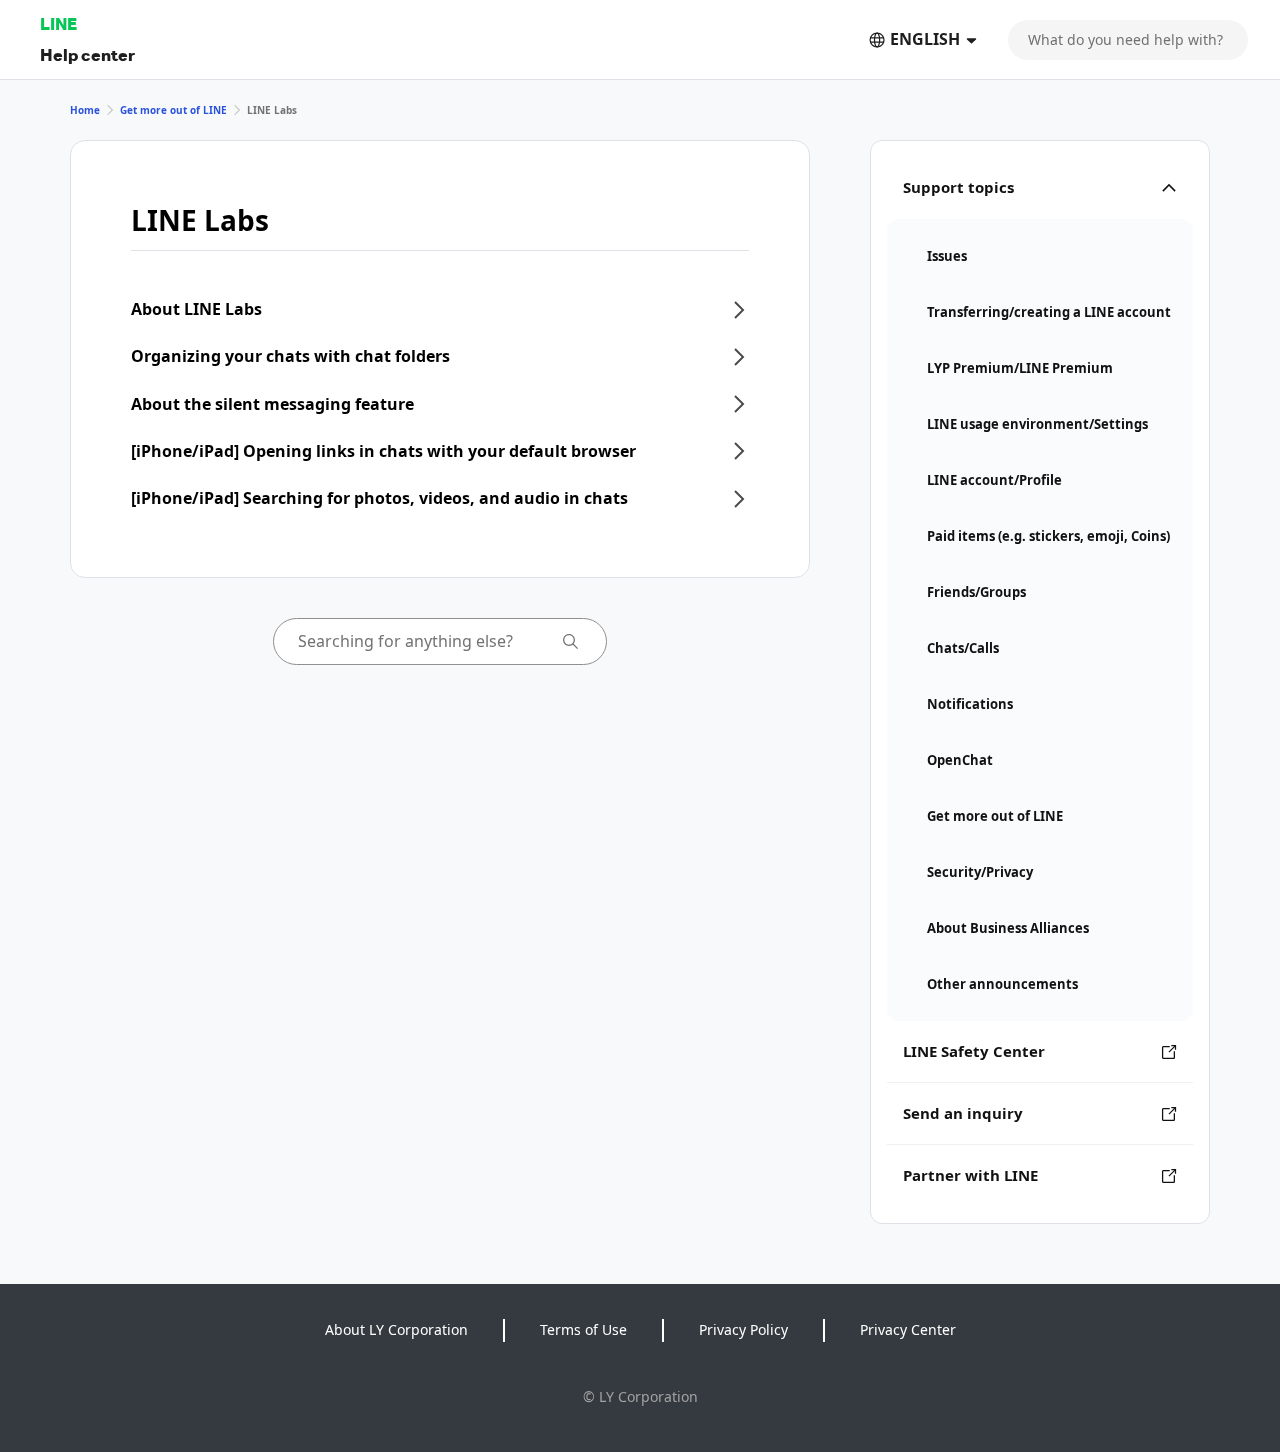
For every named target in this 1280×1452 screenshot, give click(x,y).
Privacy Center (908, 1329)
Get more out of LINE (173, 110)
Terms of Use (583, 1329)
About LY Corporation (396, 1329)
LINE (58, 23)
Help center (87, 54)
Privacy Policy (743, 1329)
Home (85, 110)
